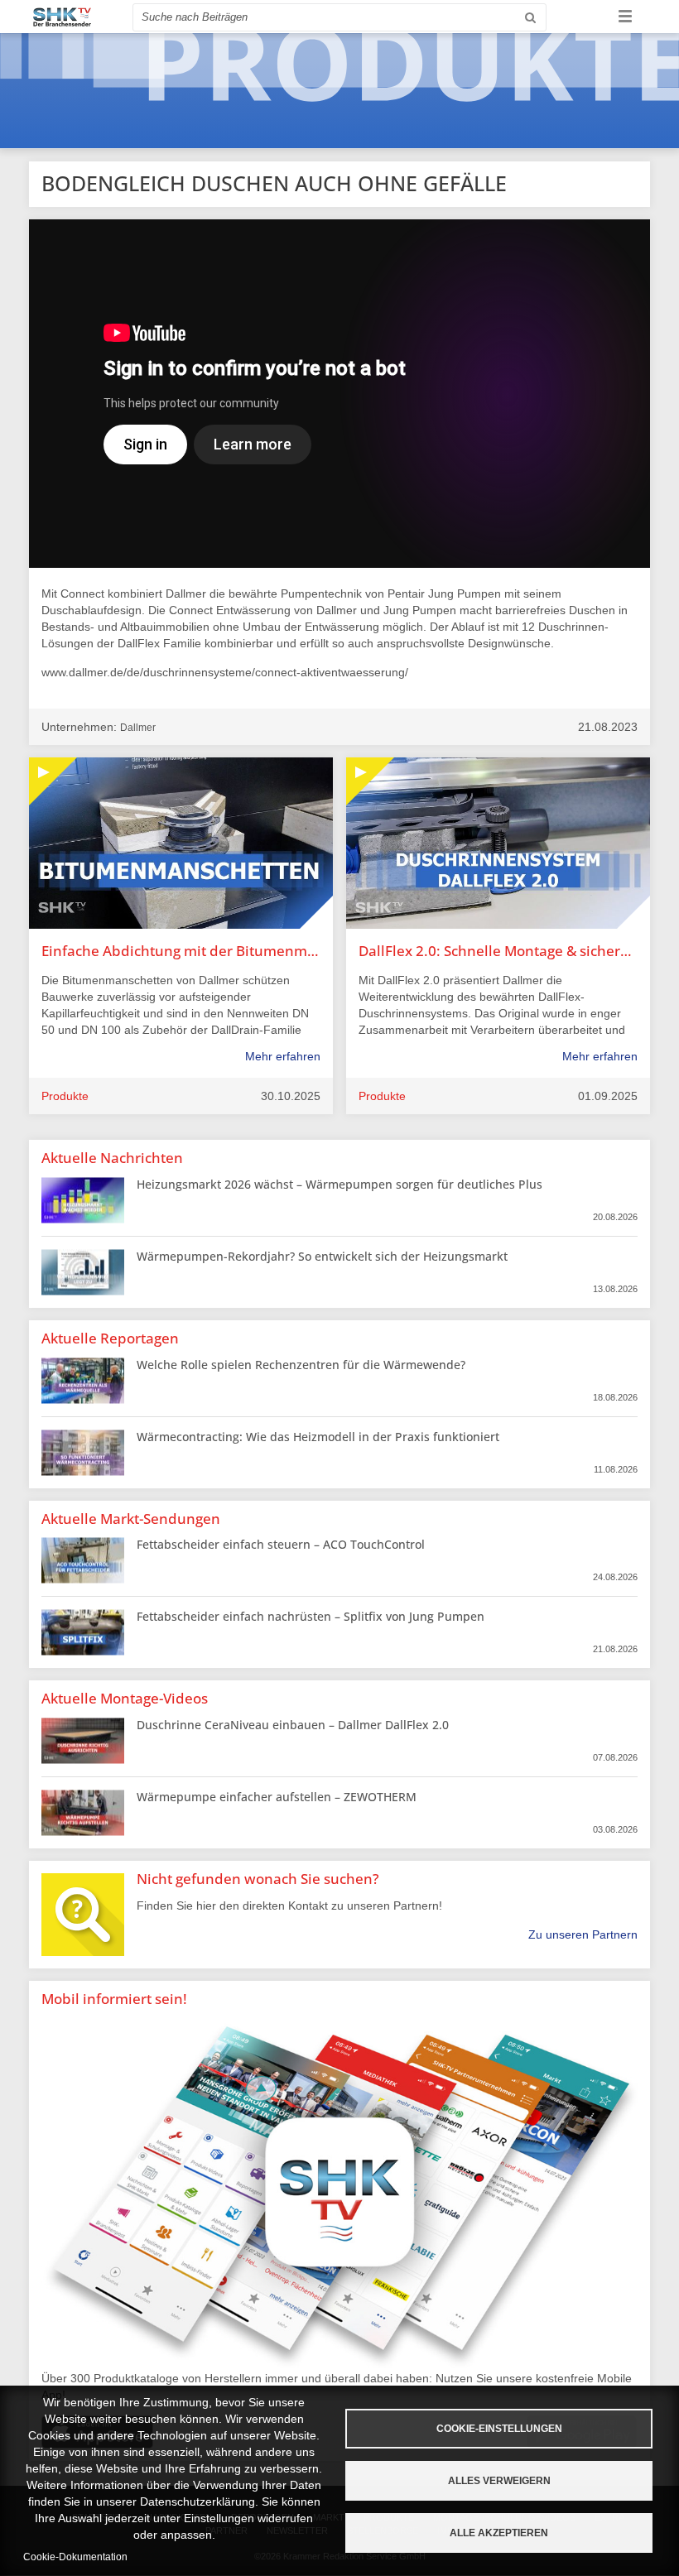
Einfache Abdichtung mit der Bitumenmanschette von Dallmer (181, 951)
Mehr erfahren (283, 1056)
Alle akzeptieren (499, 2533)
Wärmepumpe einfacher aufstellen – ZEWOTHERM (277, 1797)
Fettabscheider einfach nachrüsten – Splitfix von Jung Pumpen (311, 1616)
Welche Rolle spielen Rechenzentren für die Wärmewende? (301, 1365)
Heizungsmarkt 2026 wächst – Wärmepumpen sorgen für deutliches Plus (339, 1184)
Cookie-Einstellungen (499, 2429)
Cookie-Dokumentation (75, 2557)
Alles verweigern (499, 2481)
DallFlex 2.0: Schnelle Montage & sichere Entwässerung (498, 951)
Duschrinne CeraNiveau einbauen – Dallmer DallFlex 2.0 (293, 1725)
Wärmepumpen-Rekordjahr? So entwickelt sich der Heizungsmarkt (322, 1256)
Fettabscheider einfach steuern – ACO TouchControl (281, 1544)
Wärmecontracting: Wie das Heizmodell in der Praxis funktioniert (318, 1437)
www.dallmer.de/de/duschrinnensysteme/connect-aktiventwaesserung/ (225, 672)
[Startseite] (62, 17)
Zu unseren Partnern (583, 1934)
